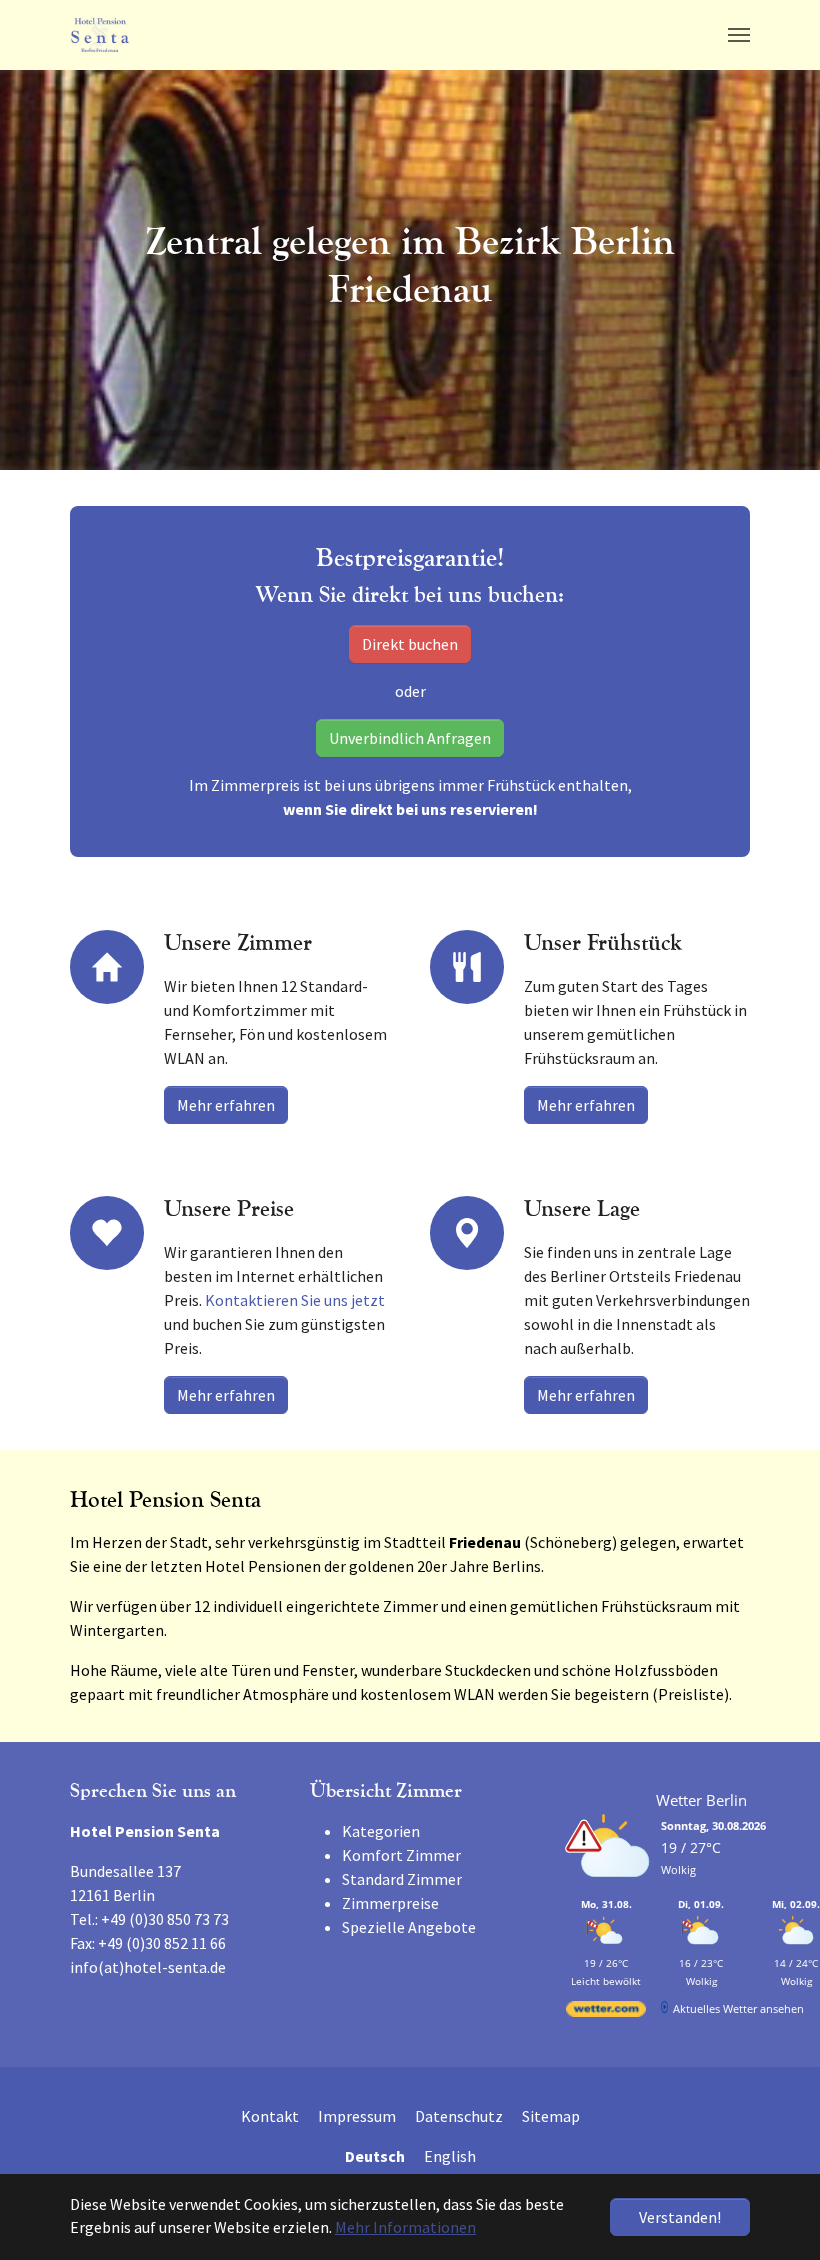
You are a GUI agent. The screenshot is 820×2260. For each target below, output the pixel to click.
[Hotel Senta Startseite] (100, 35)
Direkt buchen (410, 644)
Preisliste (691, 1694)
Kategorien (381, 1831)
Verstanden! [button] (680, 2217)
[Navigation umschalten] (739, 35)
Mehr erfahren (226, 1105)
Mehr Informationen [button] (405, 2227)
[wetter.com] (606, 2012)
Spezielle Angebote (409, 1927)
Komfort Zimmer (401, 1855)
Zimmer (410, 1606)
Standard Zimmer (402, 1879)
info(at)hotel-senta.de (148, 1967)
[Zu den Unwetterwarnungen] (611, 1887)
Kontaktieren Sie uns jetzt (295, 1300)
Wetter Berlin (701, 1800)
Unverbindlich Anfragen (410, 738)
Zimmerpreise (390, 1903)
